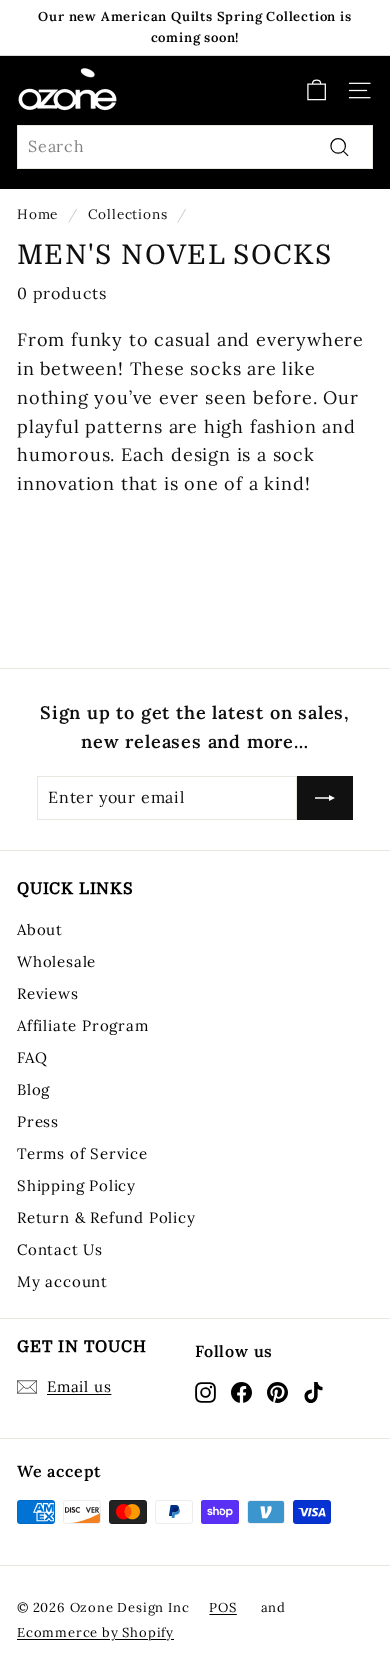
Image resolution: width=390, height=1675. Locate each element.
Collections (128, 214)
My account (62, 1281)
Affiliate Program (83, 1025)
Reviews (48, 993)
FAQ (32, 1057)
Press (38, 1121)
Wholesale (56, 961)
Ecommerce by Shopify (95, 1632)
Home (37, 214)
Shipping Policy (76, 1185)
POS (222, 1607)
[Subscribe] (325, 798)
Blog (33, 1089)
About (40, 929)
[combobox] (195, 147)
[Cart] (316, 90)
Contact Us (60, 1249)
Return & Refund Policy (106, 1217)
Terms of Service (82, 1153)
